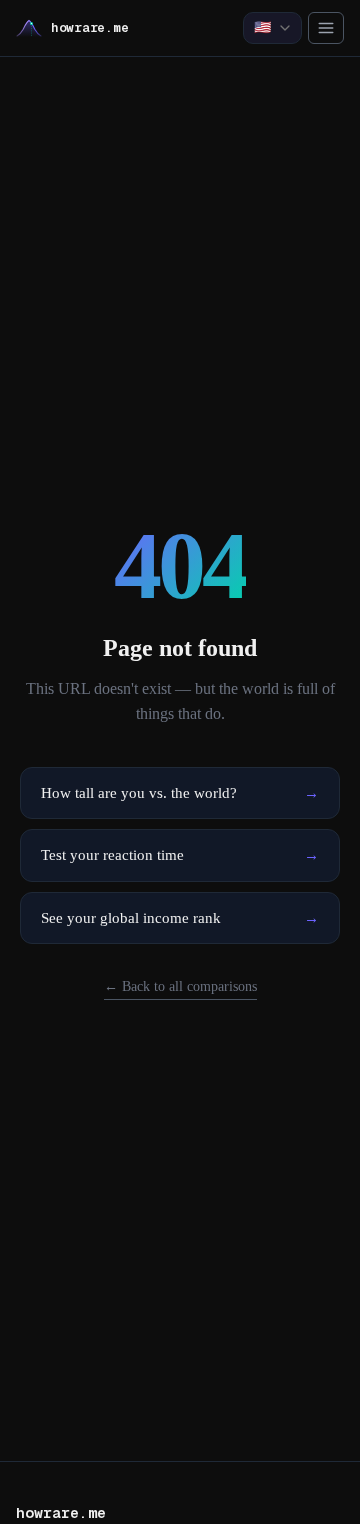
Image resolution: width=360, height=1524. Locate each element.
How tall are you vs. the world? (180, 793)
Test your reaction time (180, 855)
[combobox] (272, 28)
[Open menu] (326, 28)
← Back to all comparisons (180, 986)
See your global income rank (180, 918)
